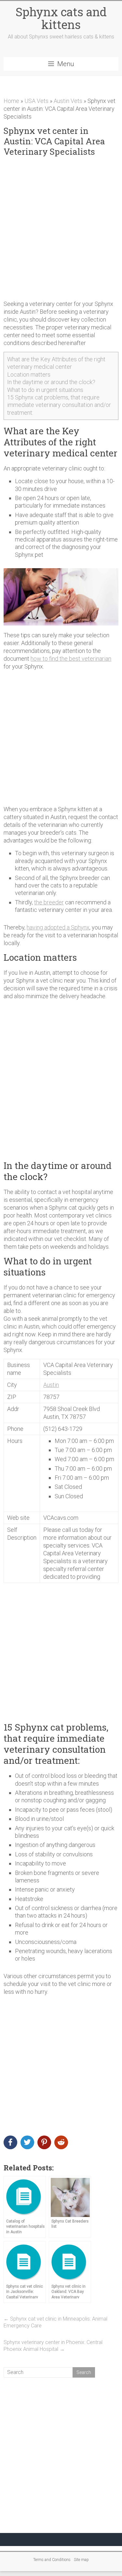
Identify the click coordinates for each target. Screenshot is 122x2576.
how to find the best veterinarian (71, 659)
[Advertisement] (61, 229)
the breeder (49, 902)
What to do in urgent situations (45, 390)
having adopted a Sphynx (58, 927)
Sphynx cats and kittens (61, 18)
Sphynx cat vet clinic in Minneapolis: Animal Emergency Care (55, 2322)
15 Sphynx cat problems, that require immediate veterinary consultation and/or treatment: (59, 405)
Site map (81, 2560)
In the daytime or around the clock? (51, 382)
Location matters (29, 374)
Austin (51, 1385)
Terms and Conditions (52, 2560)
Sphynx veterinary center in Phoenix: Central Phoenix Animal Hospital (53, 2346)
